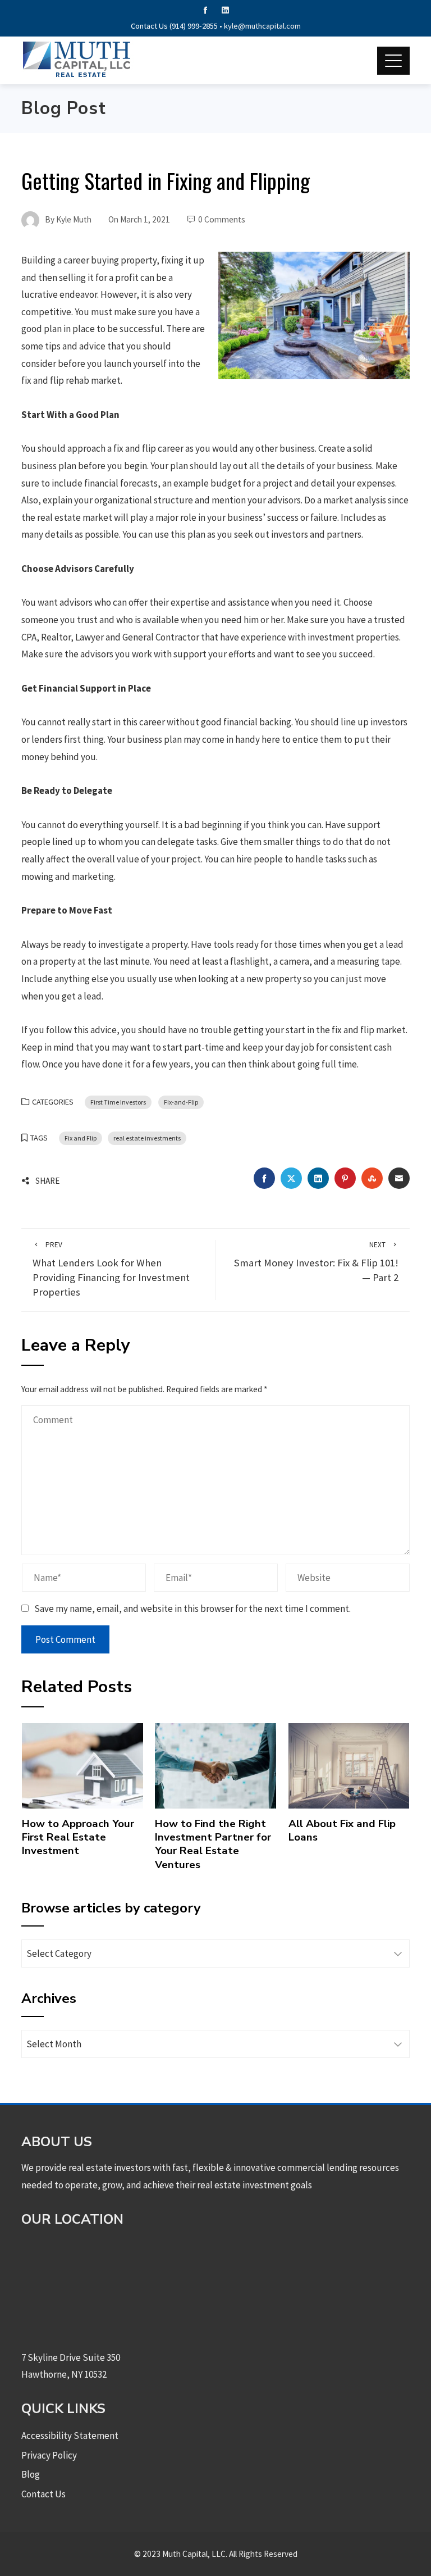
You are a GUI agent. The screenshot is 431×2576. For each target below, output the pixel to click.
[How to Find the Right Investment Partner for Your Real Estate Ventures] (215, 1765)
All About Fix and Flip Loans (342, 1830)
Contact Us (43, 2494)
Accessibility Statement (70, 2436)
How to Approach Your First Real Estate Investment (78, 1837)
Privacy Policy (49, 2455)
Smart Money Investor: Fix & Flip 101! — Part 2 (316, 1262)
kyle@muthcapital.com (262, 26)
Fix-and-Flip (181, 1102)
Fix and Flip (81, 1138)
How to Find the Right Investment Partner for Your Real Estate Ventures (213, 1844)
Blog (31, 2474)
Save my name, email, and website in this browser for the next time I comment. (192, 1609)
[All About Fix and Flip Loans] (349, 1765)
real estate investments (147, 1138)
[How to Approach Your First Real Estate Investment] (82, 1765)
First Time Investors (118, 1102)
